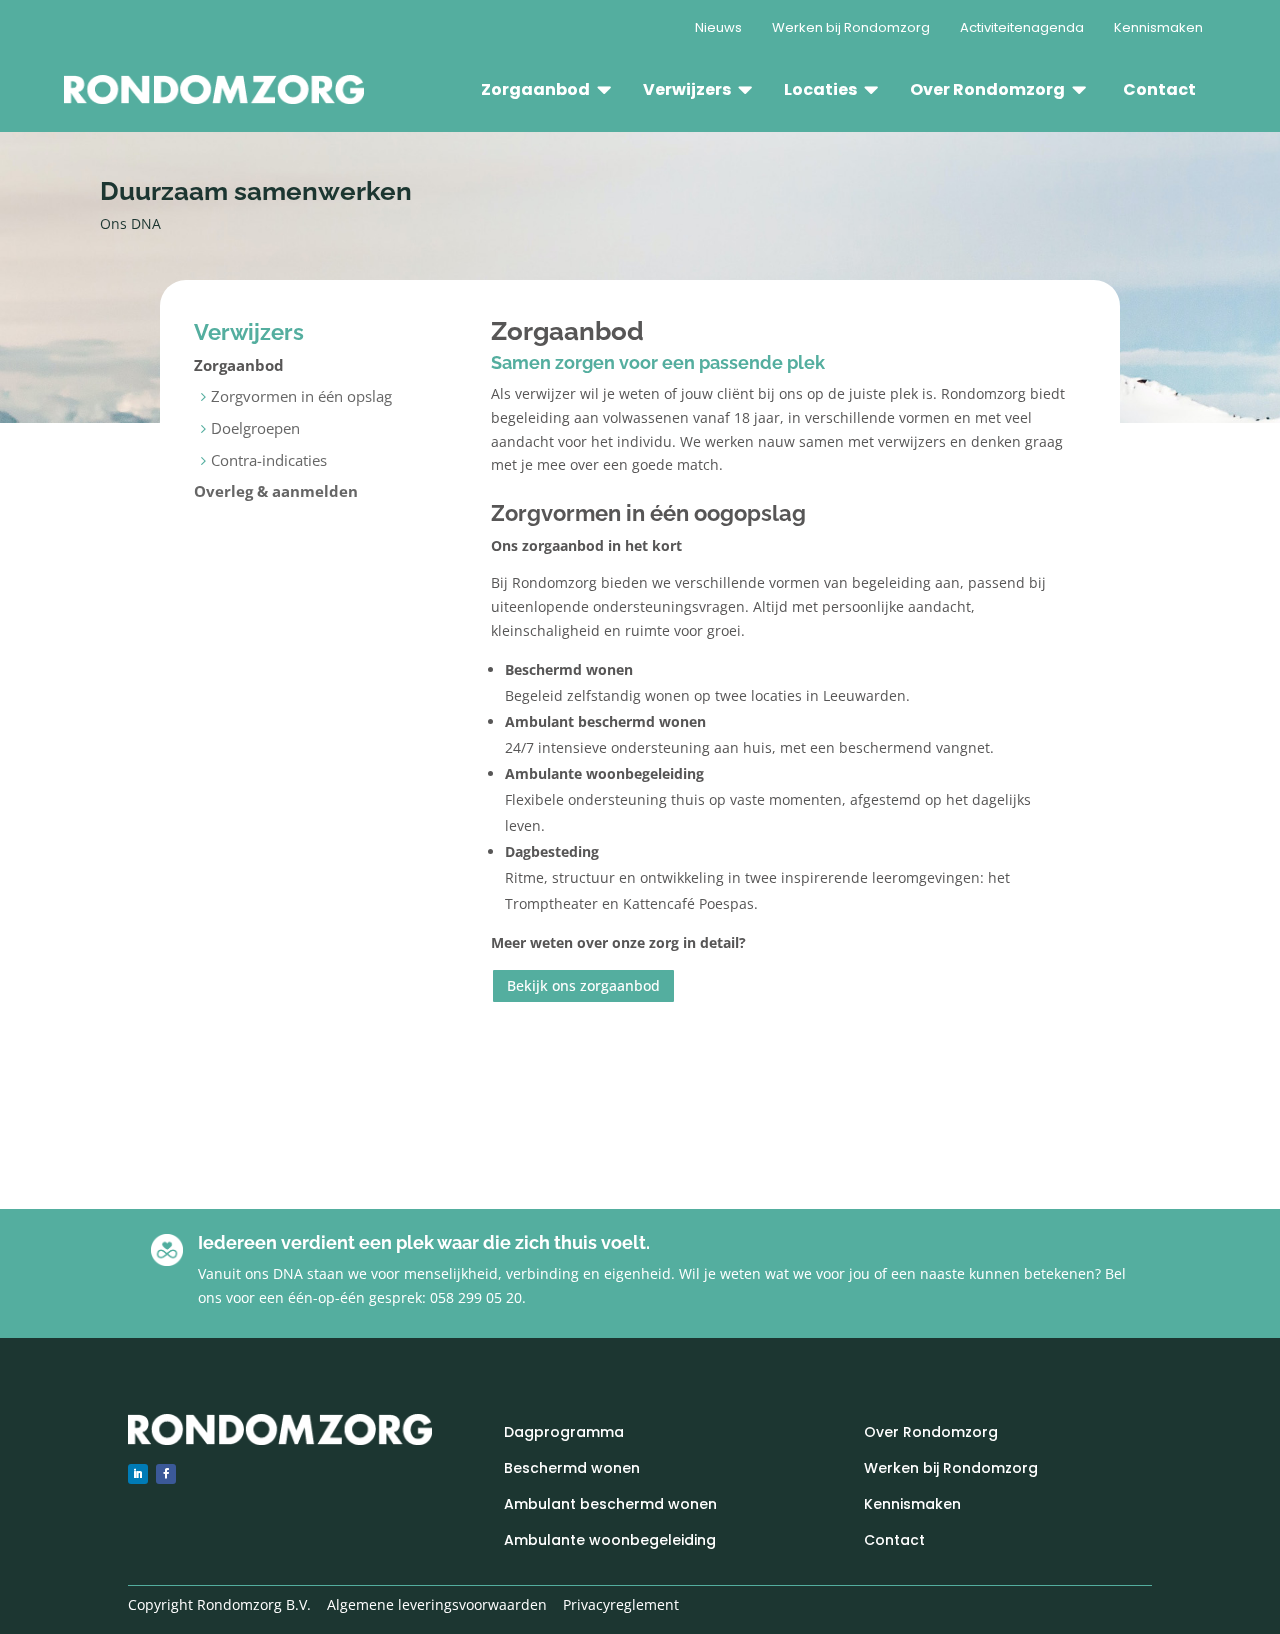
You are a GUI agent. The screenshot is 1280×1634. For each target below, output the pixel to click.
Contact (894, 1540)
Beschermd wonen (572, 1468)
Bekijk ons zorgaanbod (583, 985)
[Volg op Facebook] (166, 1474)
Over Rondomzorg (931, 1432)
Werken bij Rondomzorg (951, 1468)
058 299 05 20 (476, 1297)
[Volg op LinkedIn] (138, 1474)
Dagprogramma (564, 1432)
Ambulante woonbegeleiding (610, 1540)
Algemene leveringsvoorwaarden (437, 1604)
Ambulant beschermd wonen (610, 1504)
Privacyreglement (621, 1604)
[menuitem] (718, 27)
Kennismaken (912, 1504)
